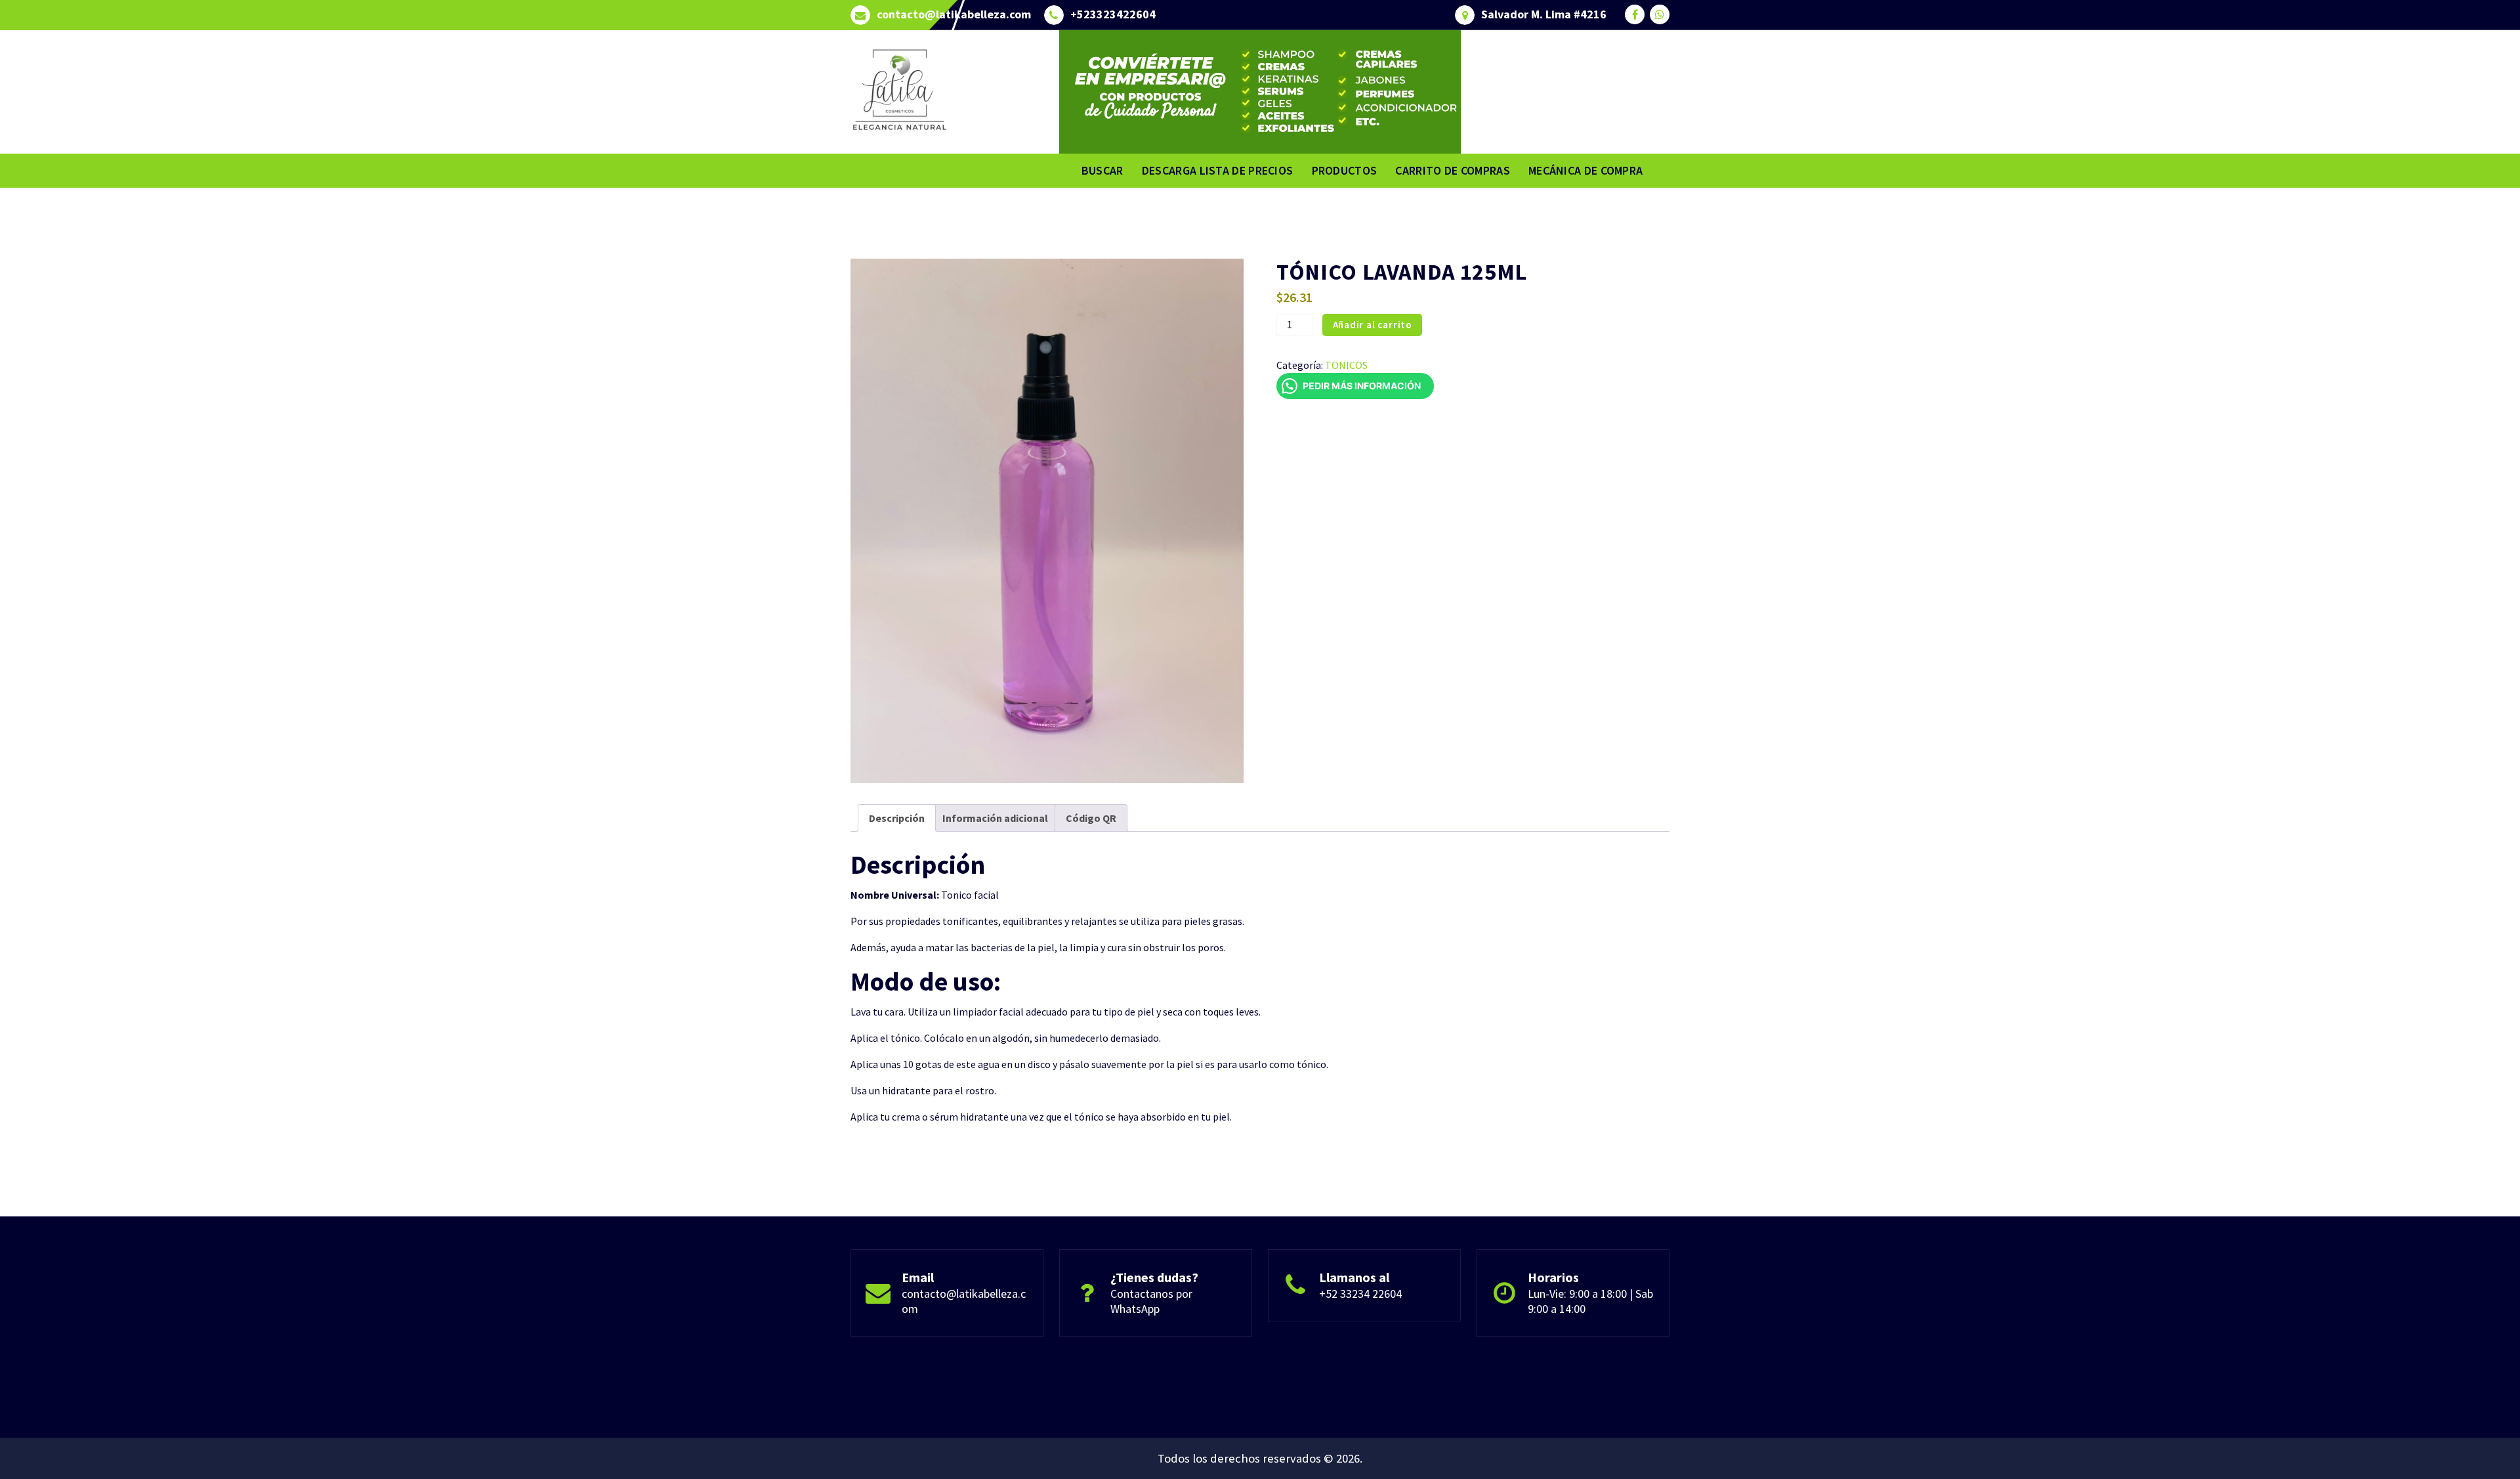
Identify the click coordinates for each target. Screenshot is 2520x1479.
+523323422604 (1113, 14)
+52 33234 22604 (1360, 1294)
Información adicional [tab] (995, 818)
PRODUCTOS (1345, 170)
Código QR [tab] (1091, 818)
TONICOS (1346, 365)
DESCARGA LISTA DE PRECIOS (1218, 170)
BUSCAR (1102, 170)
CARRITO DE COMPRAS (1452, 170)
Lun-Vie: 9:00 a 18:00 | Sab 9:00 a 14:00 (1590, 1301)
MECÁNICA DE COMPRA (1585, 170)
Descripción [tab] (897, 818)
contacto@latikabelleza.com (954, 14)
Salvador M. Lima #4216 (1544, 14)
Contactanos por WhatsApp (1151, 1301)
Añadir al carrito (1373, 325)
